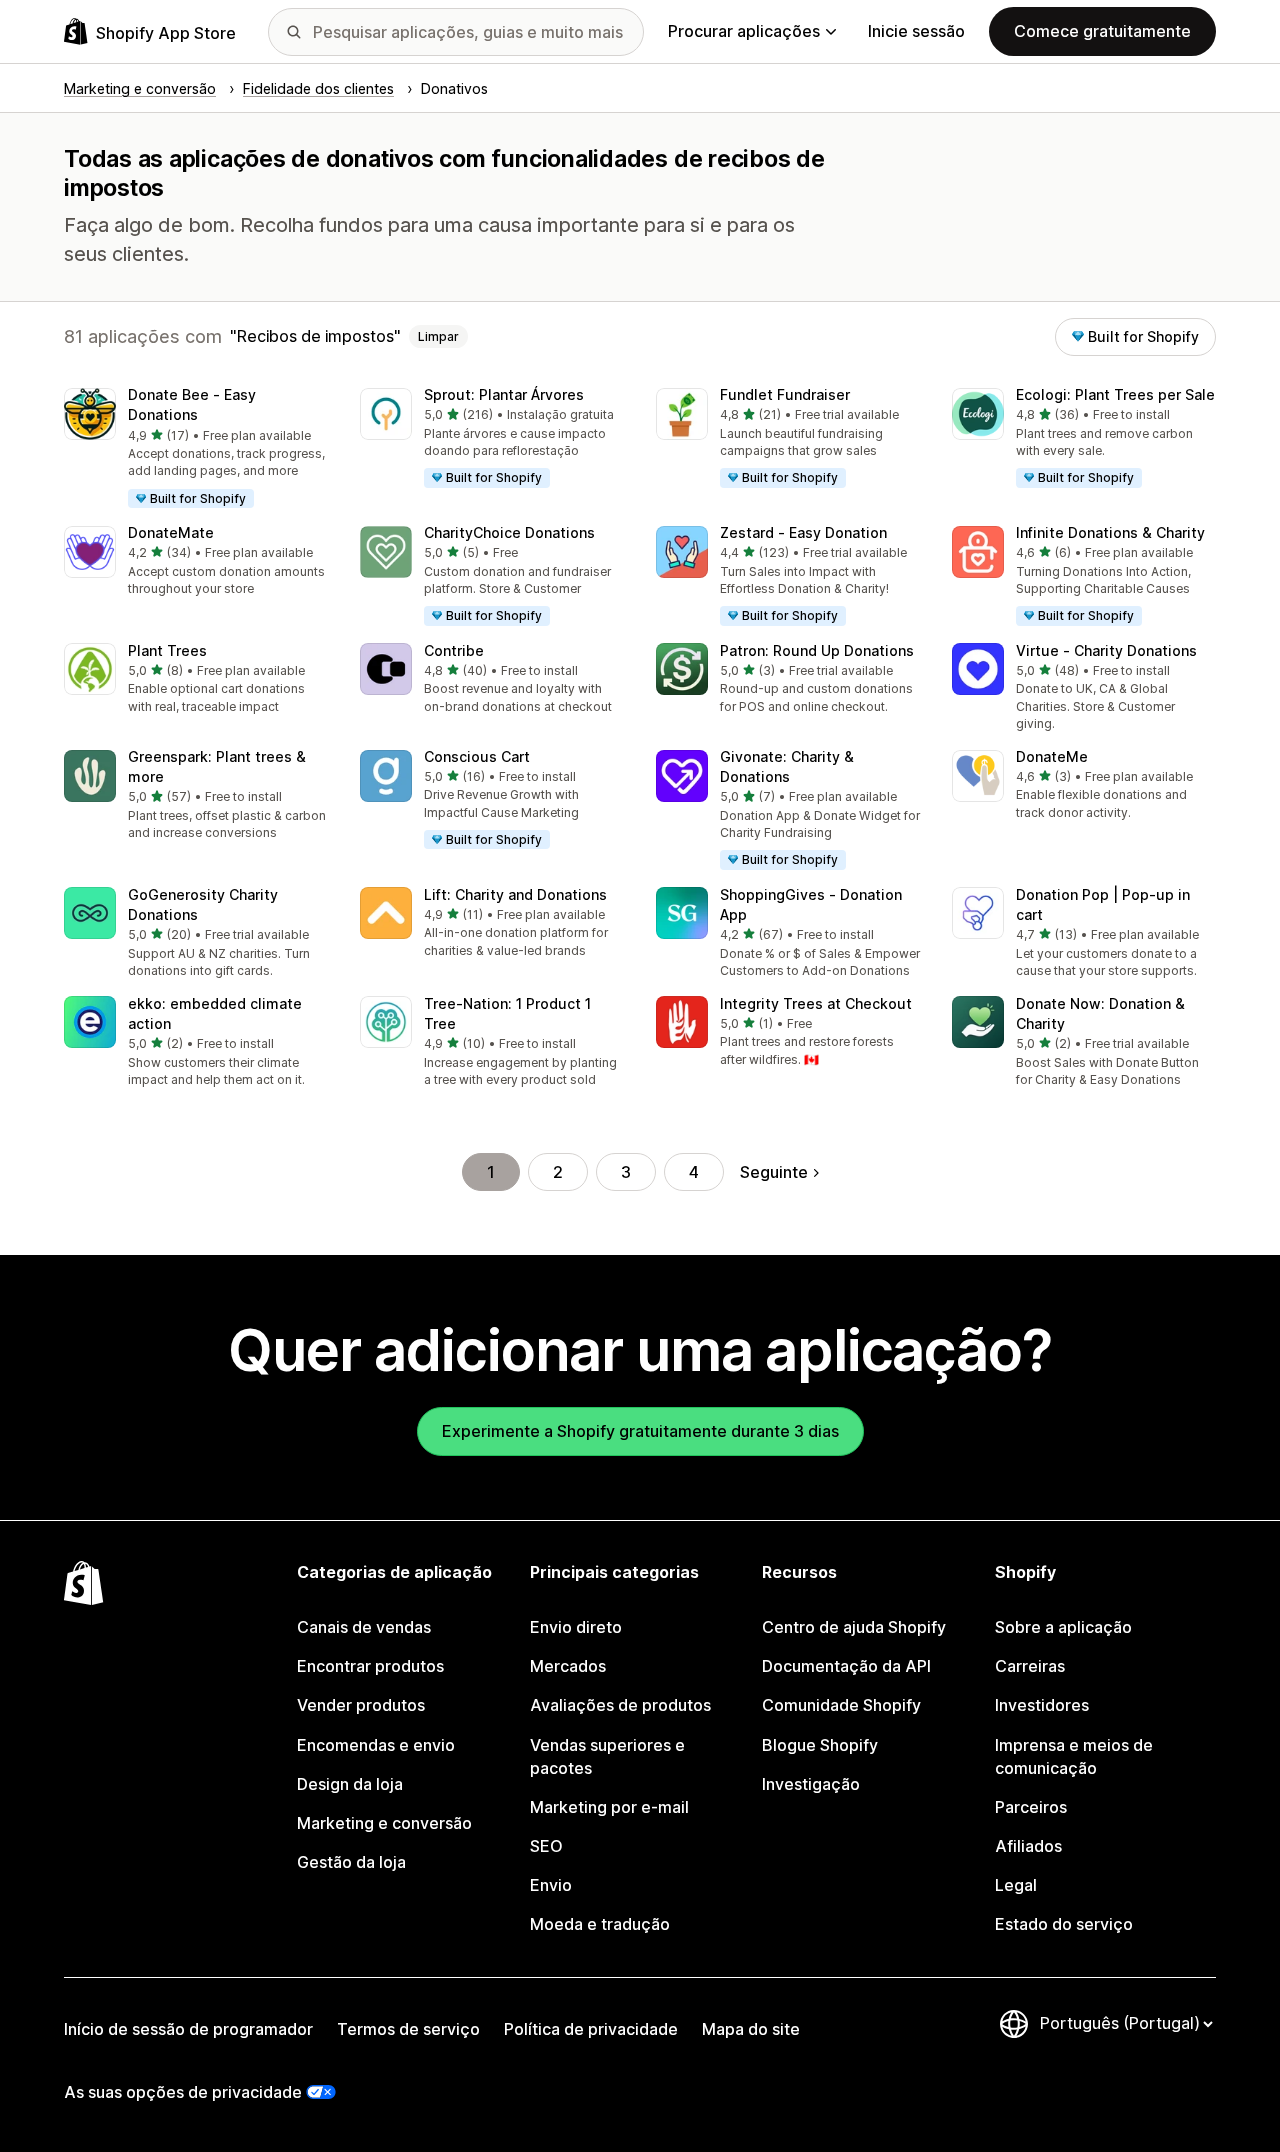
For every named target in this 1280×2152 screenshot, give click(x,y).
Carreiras (1030, 1666)
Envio (551, 1885)
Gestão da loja (351, 1862)
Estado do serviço (1064, 1924)
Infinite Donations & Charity (1110, 532)
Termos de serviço (408, 2029)
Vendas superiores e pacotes (607, 1756)
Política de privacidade (591, 2029)
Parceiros (1031, 1807)
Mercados (568, 1666)
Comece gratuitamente (1102, 31)
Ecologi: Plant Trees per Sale (1115, 394)
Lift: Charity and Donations (515, 894)
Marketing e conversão (384, 1823)
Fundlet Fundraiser (785, 394)
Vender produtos (361, 1705)
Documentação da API (846, 1666)
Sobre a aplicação (1063, 1627)
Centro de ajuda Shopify (854, 1627)
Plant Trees (167, 650)
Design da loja (350, 1784)
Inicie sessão (916, 31)
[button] (196, 449)
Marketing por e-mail (609, 1807)
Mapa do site (751, 2029)
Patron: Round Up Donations (817, 650)
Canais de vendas (364, 1627)
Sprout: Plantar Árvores (504, 394)
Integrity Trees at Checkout (816, 1003)
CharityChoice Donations (509, 532)
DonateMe (1052, 756)
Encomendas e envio (376, 1745)
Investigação (811, 1784)
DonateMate (171, 532)
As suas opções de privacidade (183, 2092)
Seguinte (774, 1172)
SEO (546, 1846)
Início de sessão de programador (188, 2029)
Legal (1016, 1885)
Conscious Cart (477, 756)
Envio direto (576, 1627)
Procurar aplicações (744, 31)
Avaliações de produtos (620, 1705)
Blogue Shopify (820, 1745)
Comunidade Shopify (841, 1705)
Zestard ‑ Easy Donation (803, 532)
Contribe (454, 650)
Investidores (1042, 1705)
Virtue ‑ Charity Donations (1106, 650)
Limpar (438, 336)
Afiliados (1028, 1846)
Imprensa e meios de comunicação (1074, 1756)
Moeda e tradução (600, 1924)
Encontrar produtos (370, 1666)
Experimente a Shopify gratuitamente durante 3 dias (640, 1431)
